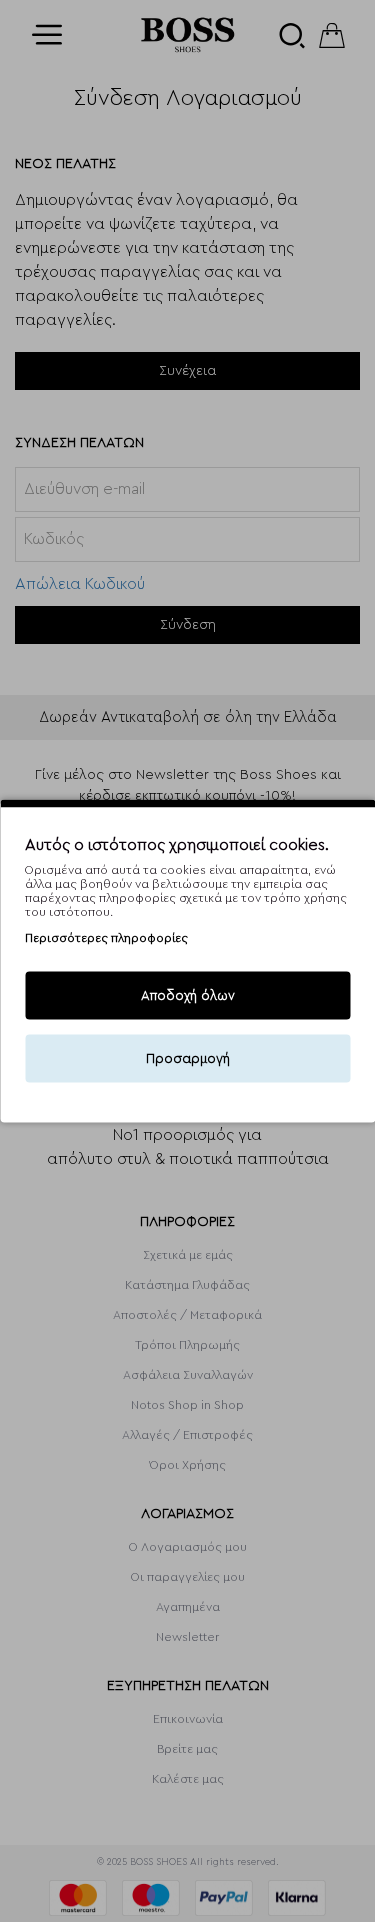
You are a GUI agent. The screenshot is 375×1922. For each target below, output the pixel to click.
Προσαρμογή (188, 1058)
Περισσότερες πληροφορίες (106, 938)
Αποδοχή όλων (188, 995)
